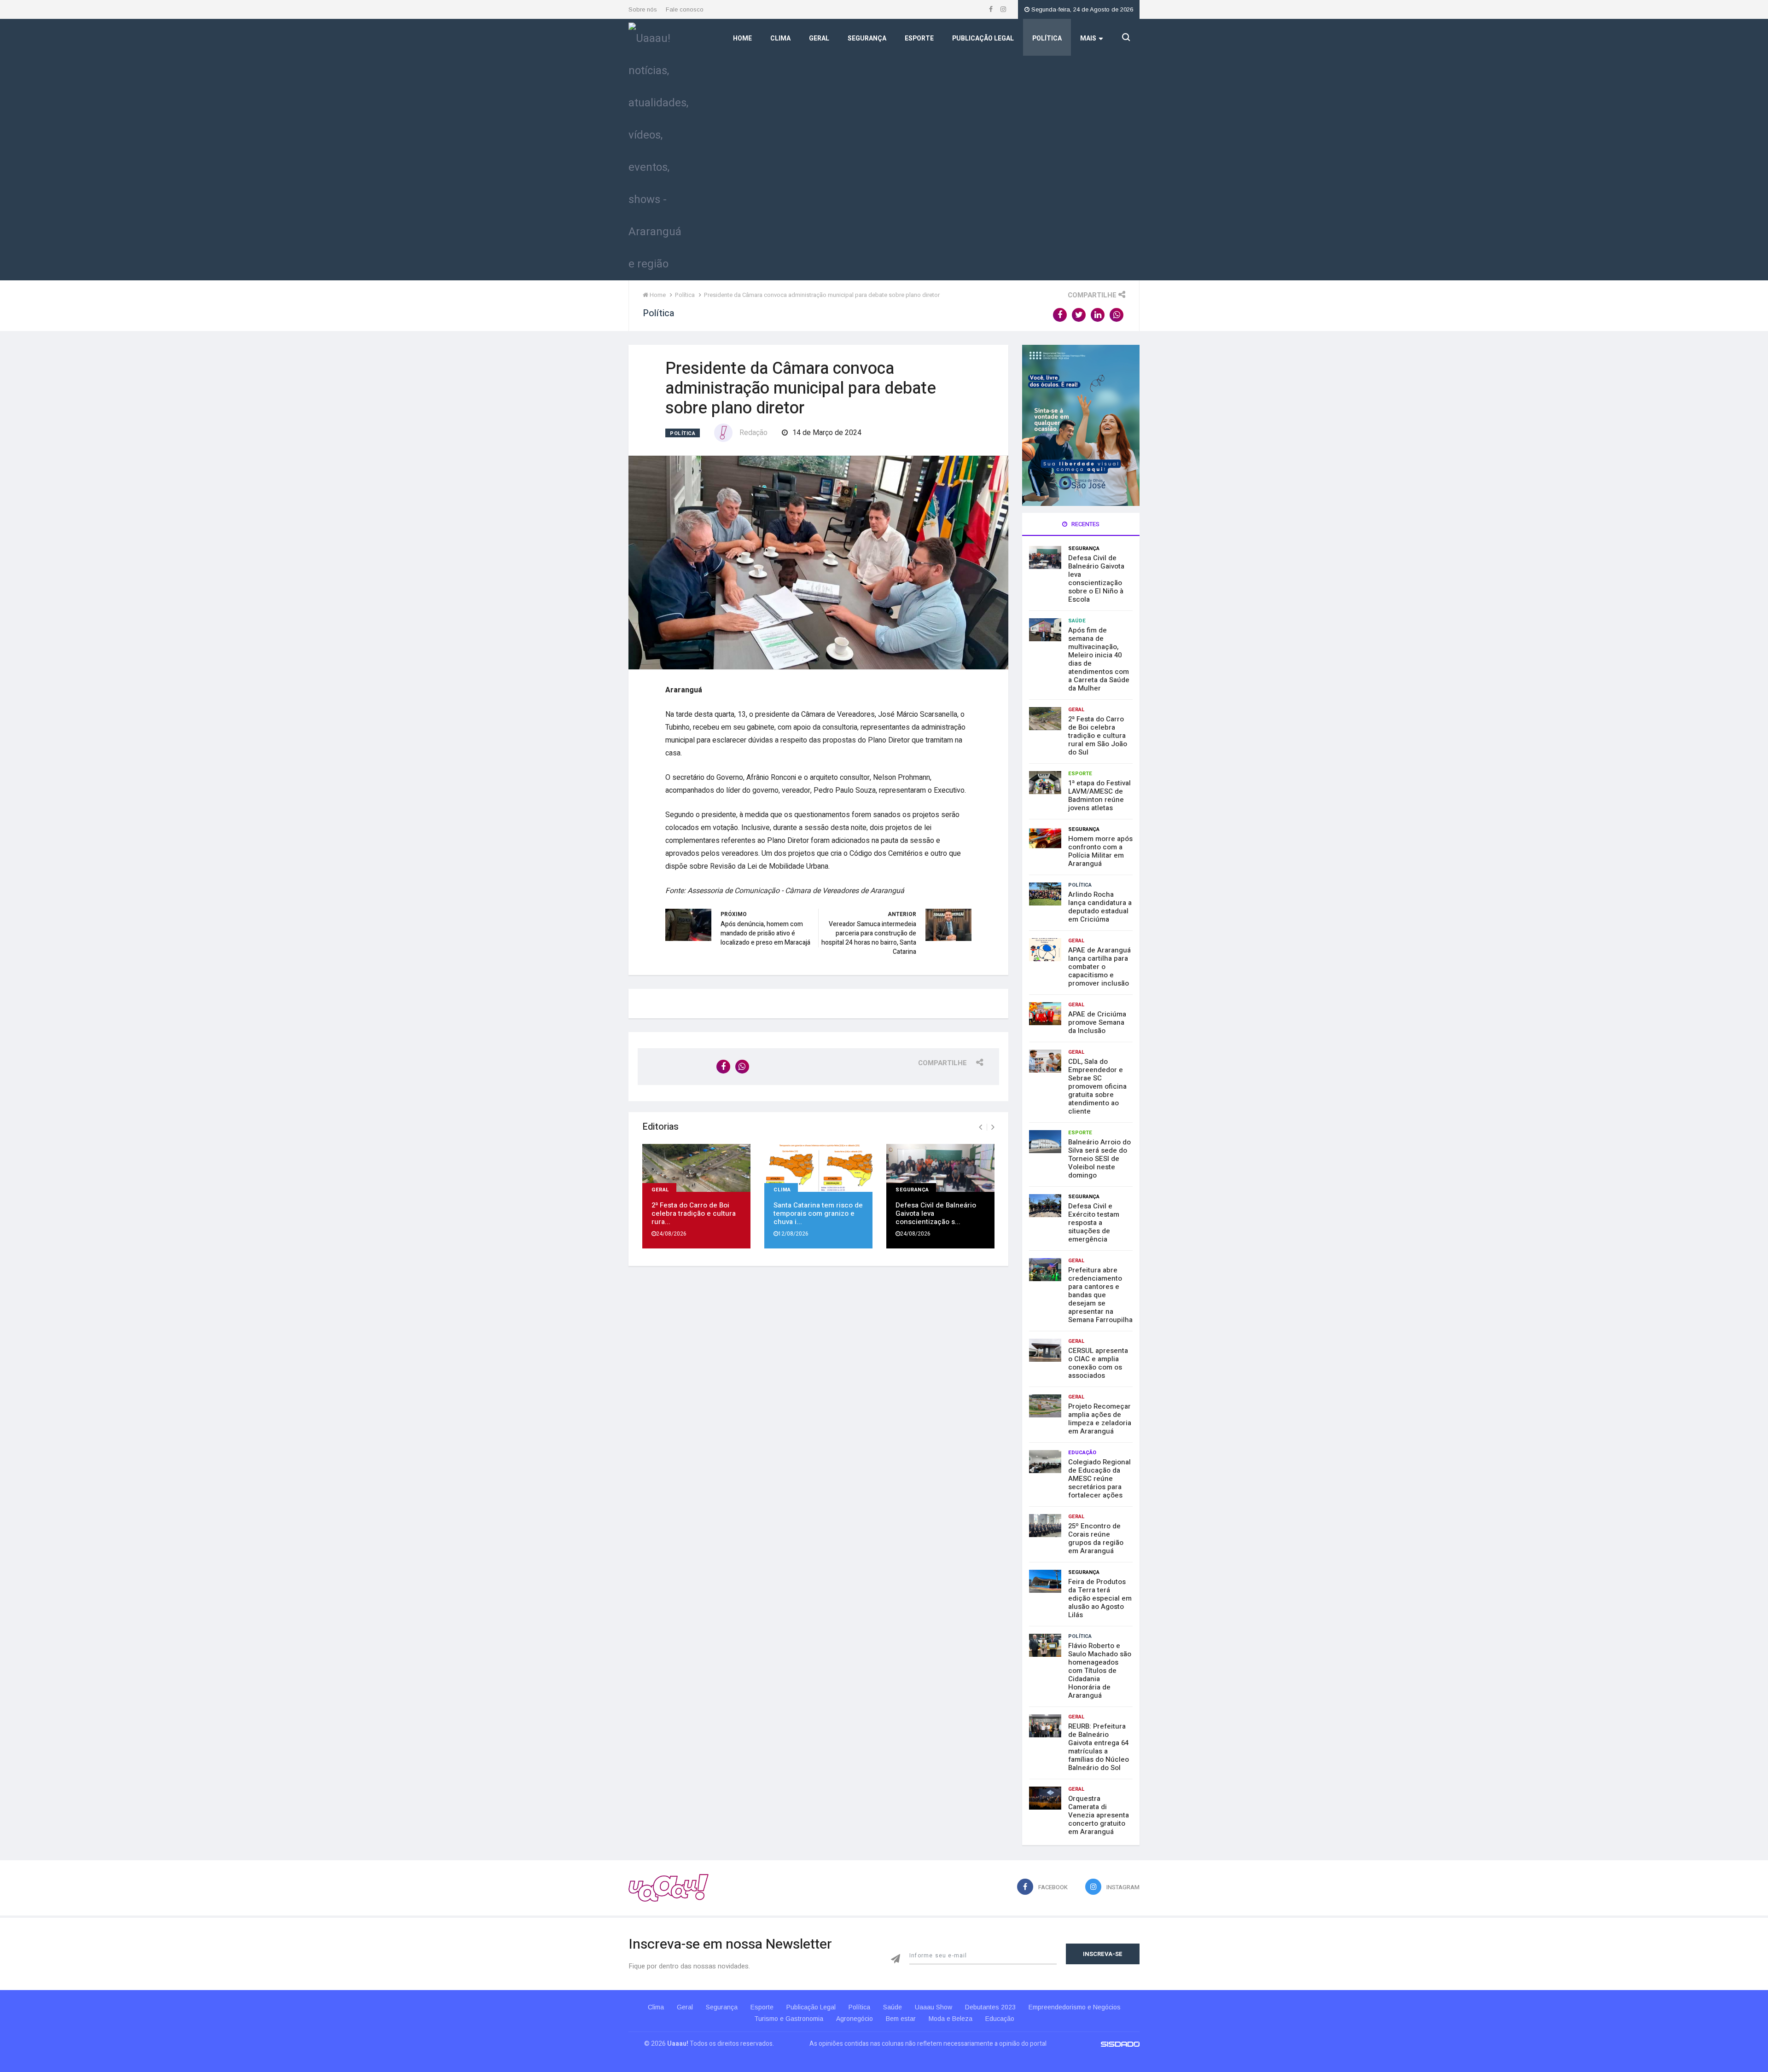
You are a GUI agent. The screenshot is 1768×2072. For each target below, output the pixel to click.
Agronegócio (855, 2019)
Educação (1082, 1453)
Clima (780, 38)
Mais (1088, 38)
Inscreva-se (1103, 1954)
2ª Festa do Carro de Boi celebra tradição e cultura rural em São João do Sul (1098, 736)
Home (742, 38)
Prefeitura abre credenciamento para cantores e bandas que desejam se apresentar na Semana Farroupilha (1100, 1295)
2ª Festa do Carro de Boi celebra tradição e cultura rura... (694, 1213)
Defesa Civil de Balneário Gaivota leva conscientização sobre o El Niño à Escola (1096, 579)
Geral (819, 38)
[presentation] (980, 1127)
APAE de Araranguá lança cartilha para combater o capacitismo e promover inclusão (1099, 967)
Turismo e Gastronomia (789, 2019)
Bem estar (901, 2019)
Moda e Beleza (951, 2019)
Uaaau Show (933, 2007)
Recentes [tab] (1085, 524)
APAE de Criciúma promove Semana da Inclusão (1097, 1022)
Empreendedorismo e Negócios (1075, 2007)
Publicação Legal (983, 38)
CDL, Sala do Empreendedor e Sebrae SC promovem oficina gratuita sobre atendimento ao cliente (1097, 1086)
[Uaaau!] (669, 1888)
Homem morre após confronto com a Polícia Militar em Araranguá (1100, 851)
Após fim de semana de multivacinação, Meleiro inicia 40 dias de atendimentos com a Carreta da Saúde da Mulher (1099, 659)
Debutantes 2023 (990, 2007)
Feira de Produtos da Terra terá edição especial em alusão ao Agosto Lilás (1100, 1598)
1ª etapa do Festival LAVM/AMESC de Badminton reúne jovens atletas (1099, 795)
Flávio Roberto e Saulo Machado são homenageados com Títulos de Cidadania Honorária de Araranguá (1100, 1671)
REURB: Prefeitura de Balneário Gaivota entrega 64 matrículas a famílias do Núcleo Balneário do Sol (1099, 1747)
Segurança (867, 38)
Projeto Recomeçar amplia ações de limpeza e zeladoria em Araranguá (1100, 1419)
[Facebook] (992, 9)
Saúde (1077, 621)
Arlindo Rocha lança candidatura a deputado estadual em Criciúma (1100, 907)
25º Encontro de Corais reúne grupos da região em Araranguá (1096, 1538)
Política (1047, 38)
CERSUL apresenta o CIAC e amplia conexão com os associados (1098, 1363)
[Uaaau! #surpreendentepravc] (658, 149)
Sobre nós (643, 9)
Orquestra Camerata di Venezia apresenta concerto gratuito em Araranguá (1099, 1815)
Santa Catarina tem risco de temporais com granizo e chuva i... (818, 1213)
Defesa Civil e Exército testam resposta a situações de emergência (1094, 1223)
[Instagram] (1003, 9)
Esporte (919, 38)
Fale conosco (685, 9)
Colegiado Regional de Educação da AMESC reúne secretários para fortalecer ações (1099, 1479)
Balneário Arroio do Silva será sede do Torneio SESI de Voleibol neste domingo (1099, 1159)
